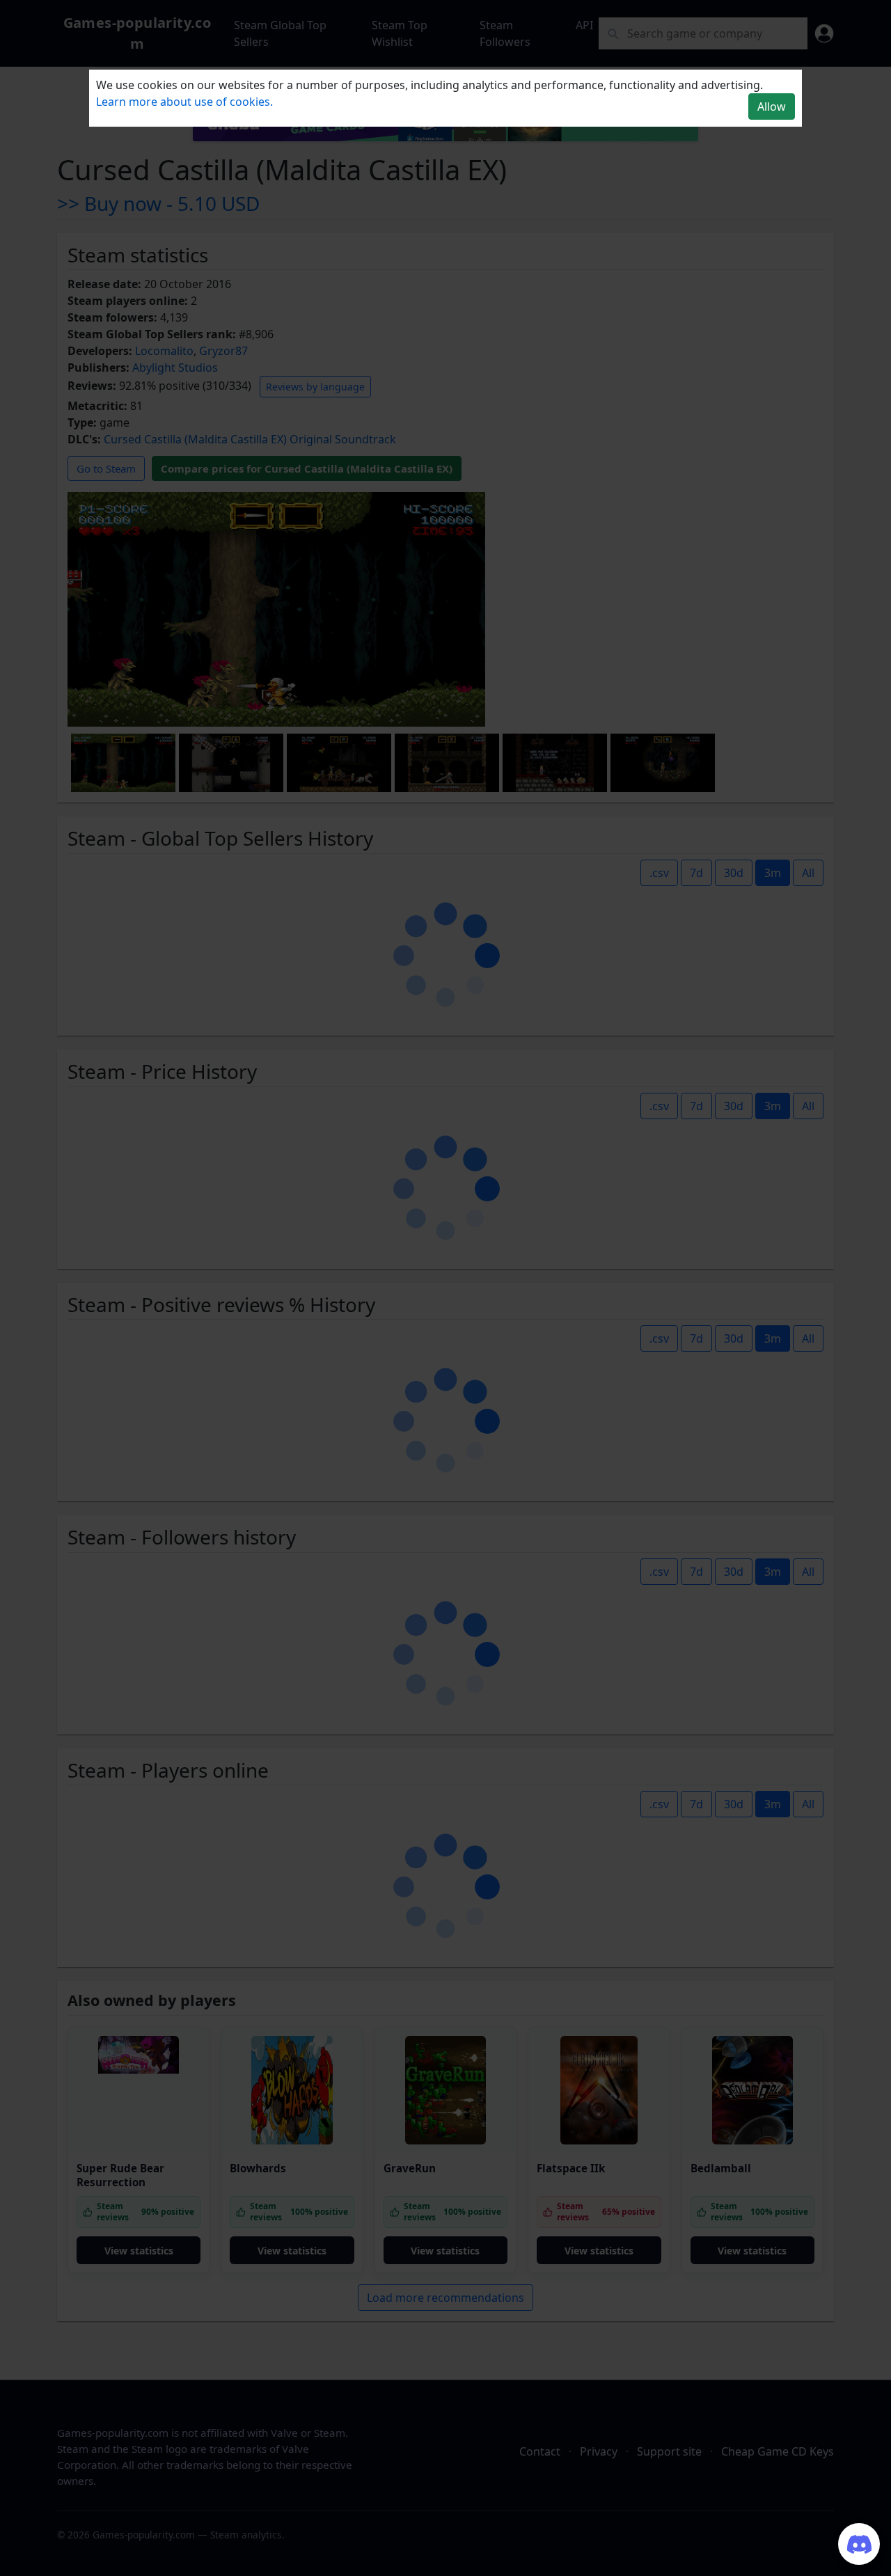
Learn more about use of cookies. (184, 102)
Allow (772, 106)
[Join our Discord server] (859, 2544)
